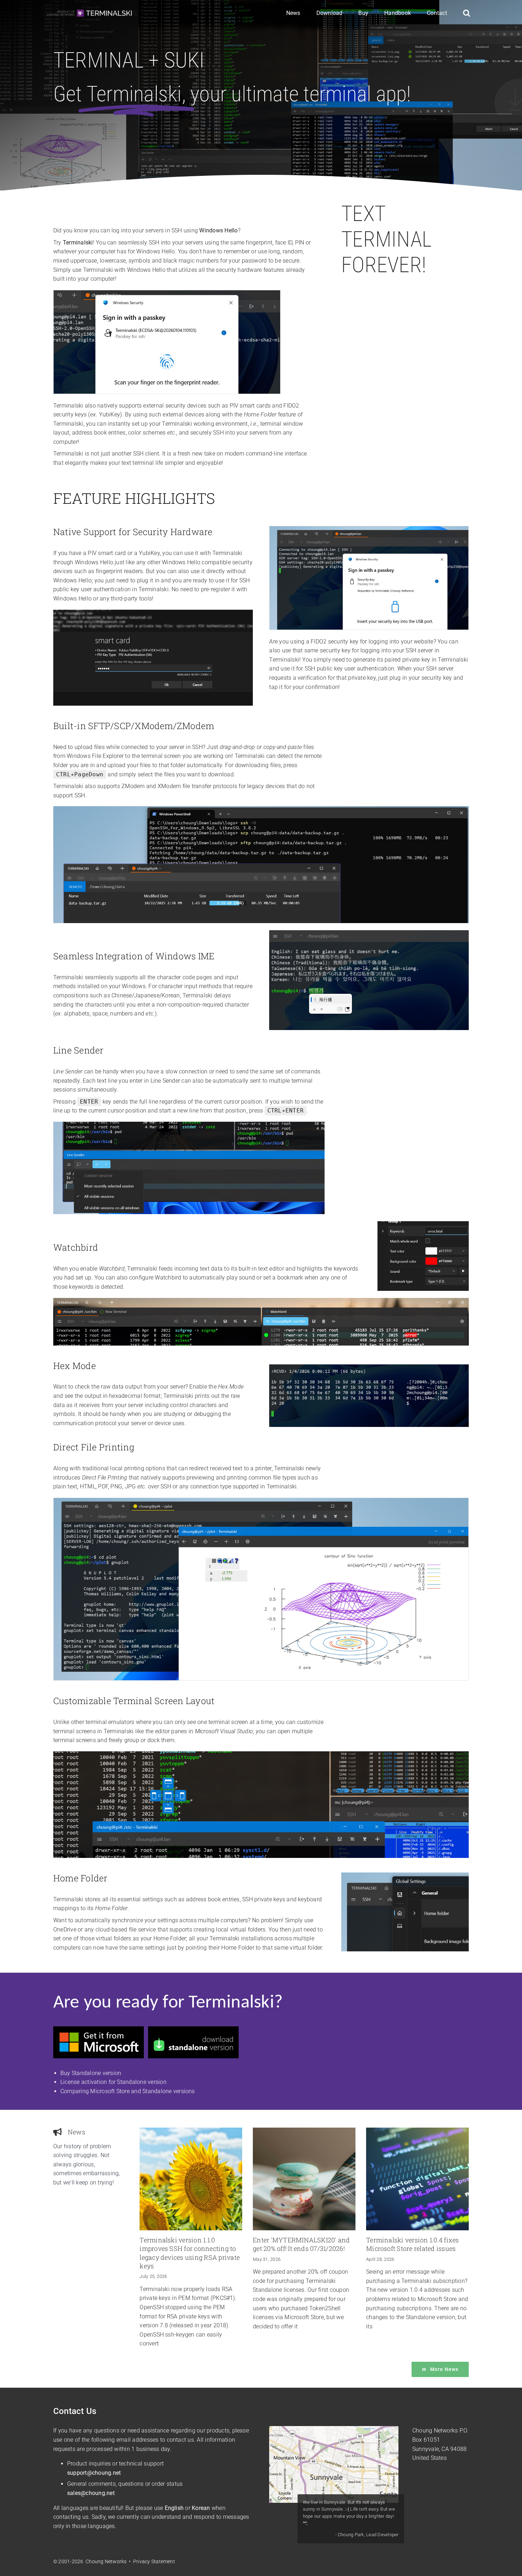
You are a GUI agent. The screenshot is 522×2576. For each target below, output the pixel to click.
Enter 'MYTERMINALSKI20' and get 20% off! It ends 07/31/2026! (301, 2244)
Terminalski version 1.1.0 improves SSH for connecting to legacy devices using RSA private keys (190, 2253)
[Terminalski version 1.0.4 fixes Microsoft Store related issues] (417, 2179)
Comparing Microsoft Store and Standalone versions (128, 2091)
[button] (467, 14)
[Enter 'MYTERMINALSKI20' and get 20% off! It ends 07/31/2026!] (304, 2179)
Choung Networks (435, 2431)
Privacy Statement (154, 2561)
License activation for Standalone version (113, 2082)
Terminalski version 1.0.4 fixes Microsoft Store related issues (412, 2244)
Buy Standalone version (91, 2073)
